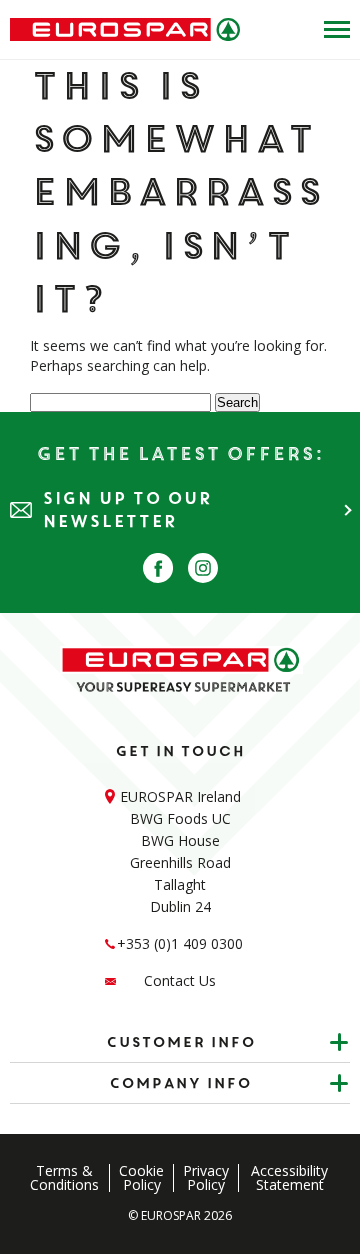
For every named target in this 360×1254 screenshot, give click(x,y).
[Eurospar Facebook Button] (158, 568)
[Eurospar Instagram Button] (203, 568)
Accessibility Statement (289, 1178)
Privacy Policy (206, 1178)
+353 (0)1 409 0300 (180, 943)
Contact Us (180, 980)
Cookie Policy (141, 1178)
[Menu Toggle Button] (332, 29)
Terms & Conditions (64, 1178)
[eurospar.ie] (125, 29)
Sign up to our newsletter (127, 510)
